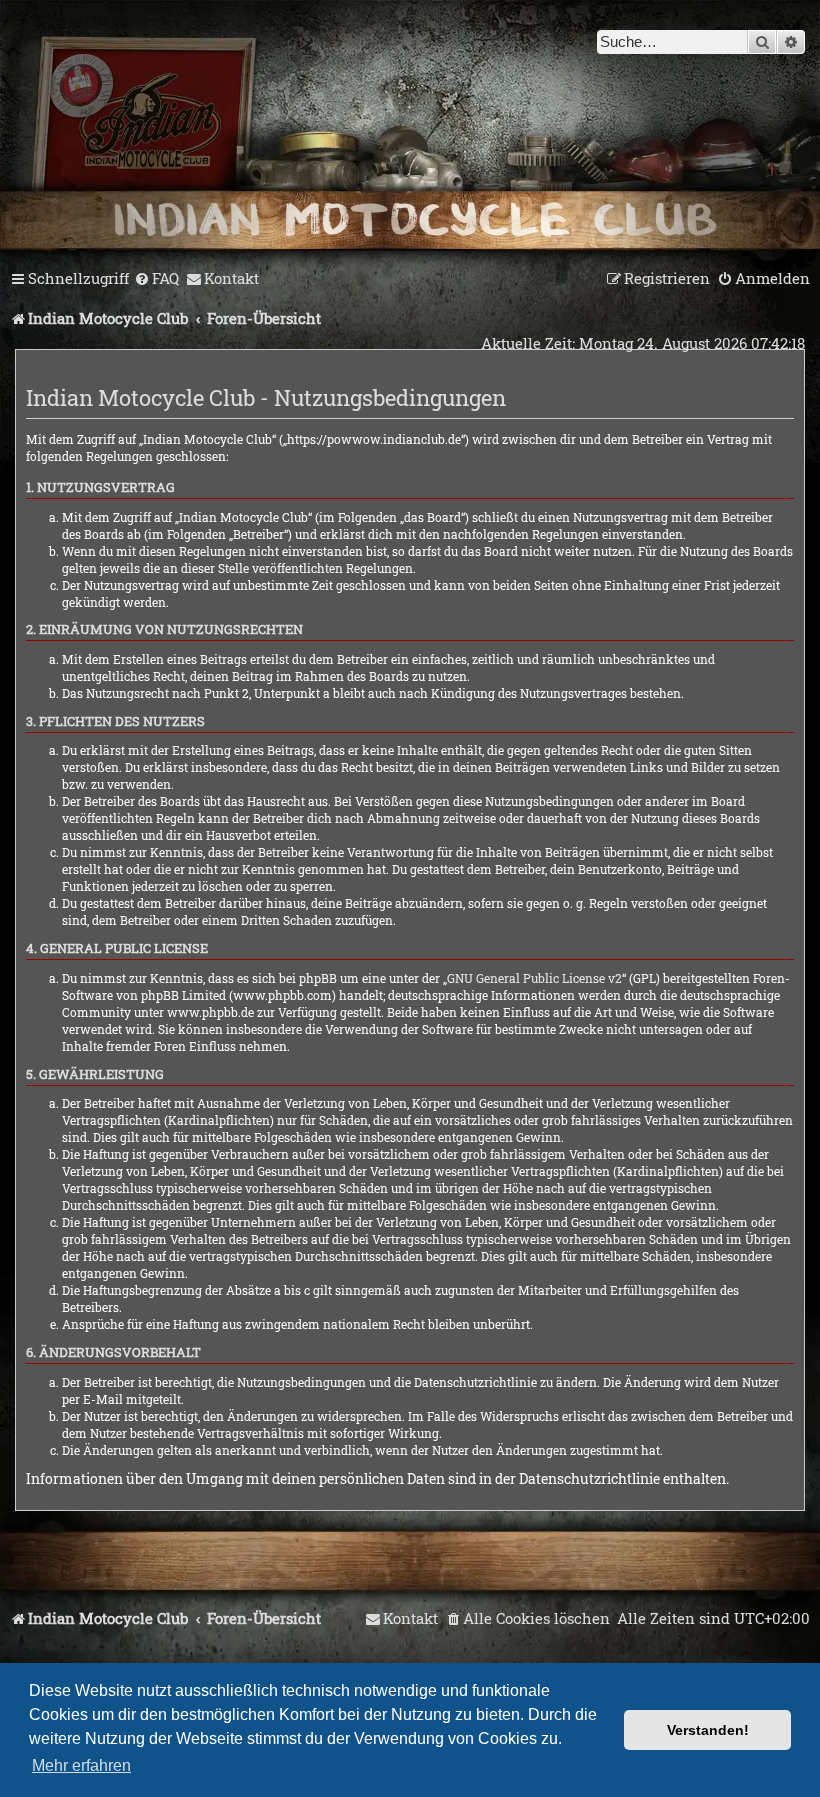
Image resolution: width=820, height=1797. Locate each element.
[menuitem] (156, 279)
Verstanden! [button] (708, 1730)
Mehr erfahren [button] (81, 1765)
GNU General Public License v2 (534, 978)
